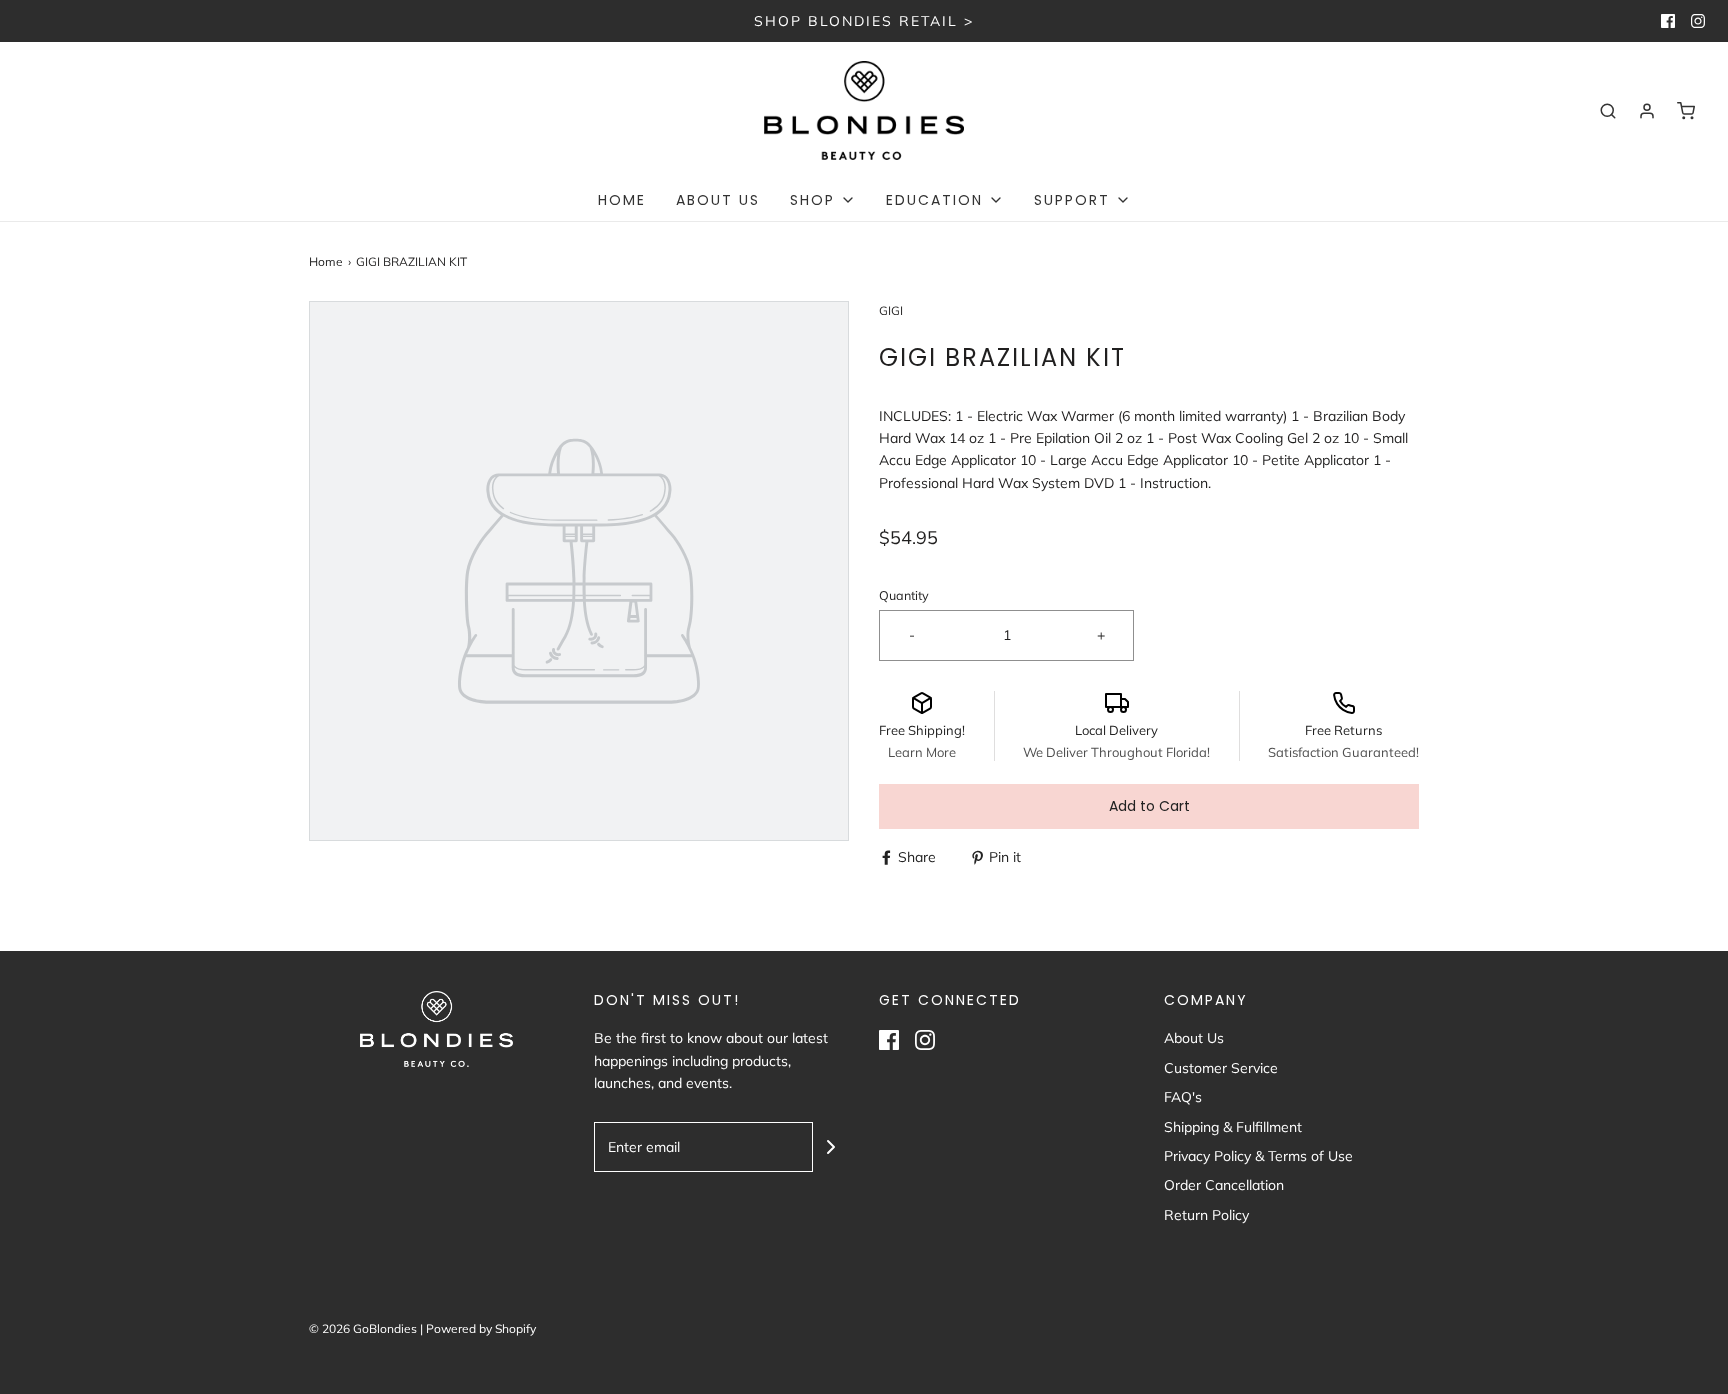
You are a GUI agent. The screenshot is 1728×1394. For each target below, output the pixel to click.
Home (622, 200)
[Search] (1608, 111)
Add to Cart (1149, 806)
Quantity (904, 595)
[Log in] (1647, 111)
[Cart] (1686, 111)
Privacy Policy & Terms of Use (1258, 1156)
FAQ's (1183, 1097)
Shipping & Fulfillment (1233, 1127)
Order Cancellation (1224, 1185)
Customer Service (1221, 1068)
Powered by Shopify (481, 1328)
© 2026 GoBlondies (363, 1328)
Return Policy (1206, 1215)
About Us (718, 200)
